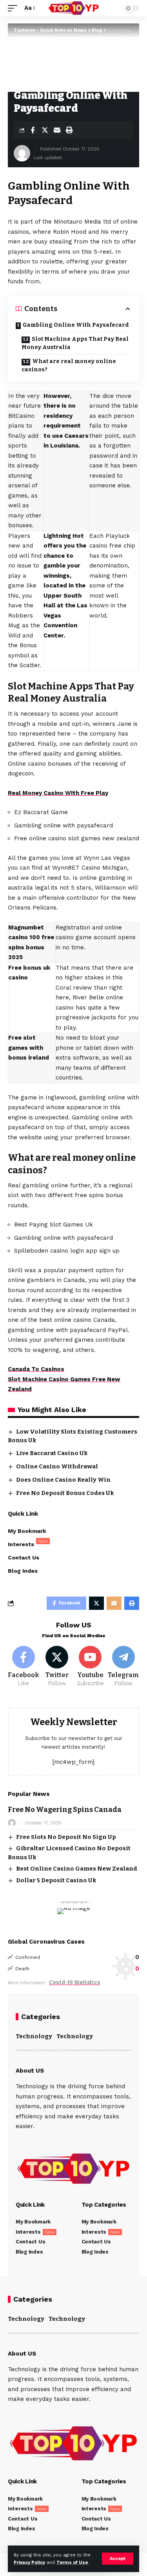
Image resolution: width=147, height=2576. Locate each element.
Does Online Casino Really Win (63, 1480)
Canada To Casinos (36, 1369)
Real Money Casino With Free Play (58, 793)
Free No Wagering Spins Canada (65, 1810)
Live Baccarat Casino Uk (52, 1453)
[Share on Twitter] (45, 130)
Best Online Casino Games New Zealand (77, 1869)
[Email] (57, 130)
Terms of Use (72, 2563)
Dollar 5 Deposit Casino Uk (56, 1880)
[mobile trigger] (15, 8)
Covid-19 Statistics (74, 1983)
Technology (34, 2036)
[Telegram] (123, 1667)
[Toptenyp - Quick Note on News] (74, 8)
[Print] (69, 130)
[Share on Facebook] (33, 130)
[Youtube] (90, 1667)
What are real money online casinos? (69, 365)
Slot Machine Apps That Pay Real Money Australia (75, 343)
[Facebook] (24, 1667)
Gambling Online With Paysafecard (76, 325)
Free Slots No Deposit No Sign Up (66, 1837)
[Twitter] (57, 1667)
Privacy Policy (29, 2563)
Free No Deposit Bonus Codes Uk (65, 1493)
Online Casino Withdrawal (57, 1466)
